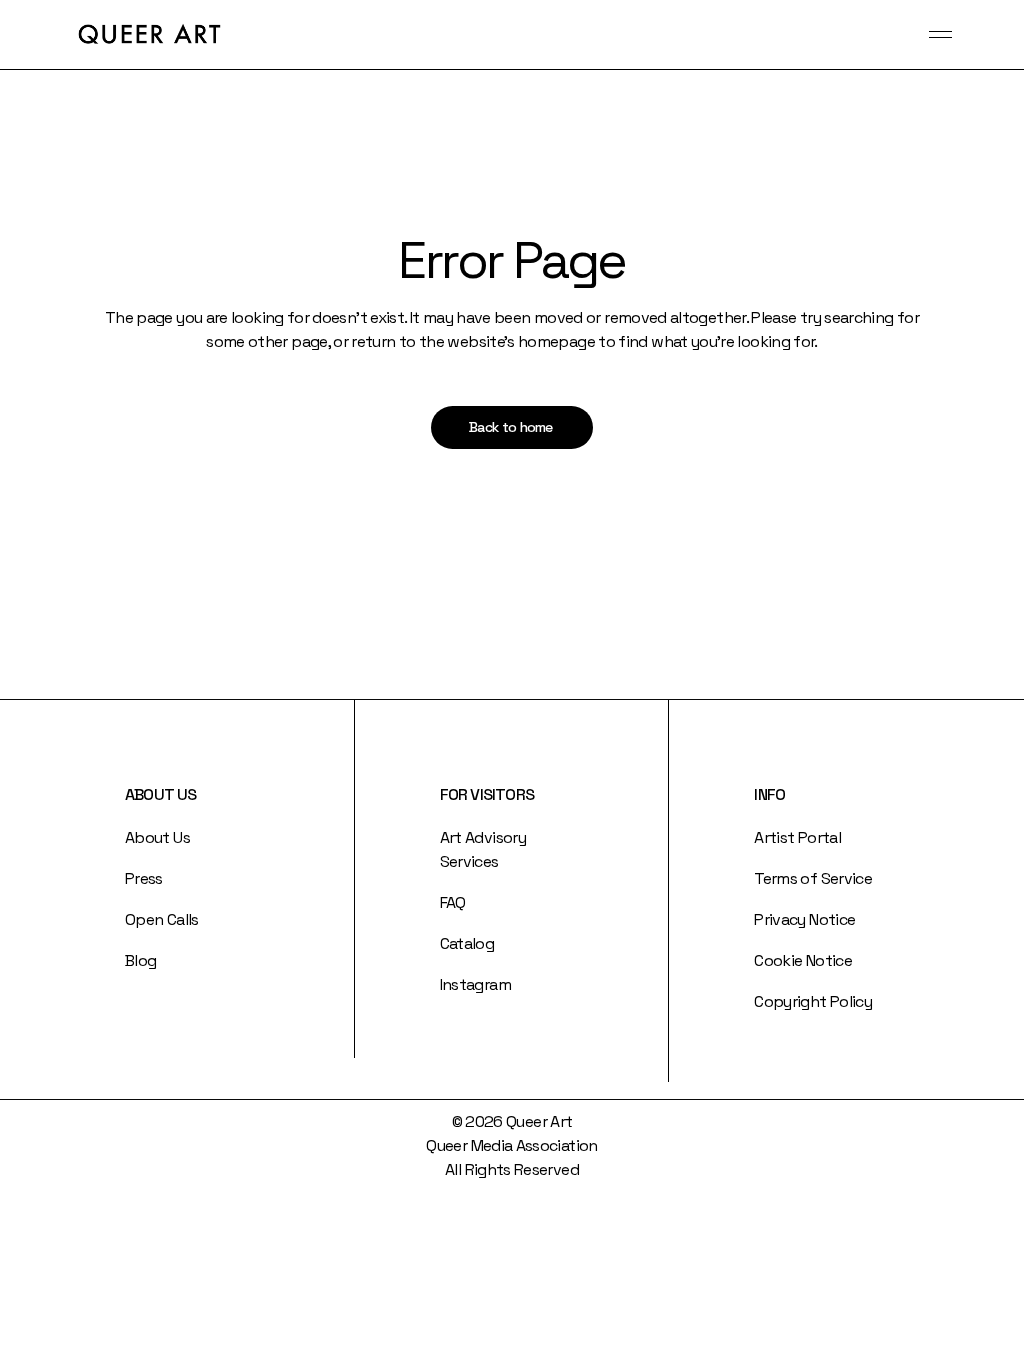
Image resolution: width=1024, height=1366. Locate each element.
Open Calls (162, 919)
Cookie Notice (803, 960)
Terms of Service (813, 878)
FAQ (453, 902)
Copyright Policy (813, 1001)
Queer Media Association (511, 1145)
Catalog (467, 943)
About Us (157, 837)
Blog (140, 960)
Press (144, 878)
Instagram (475, 984)
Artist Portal (797, 837)
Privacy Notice (804, 919)
